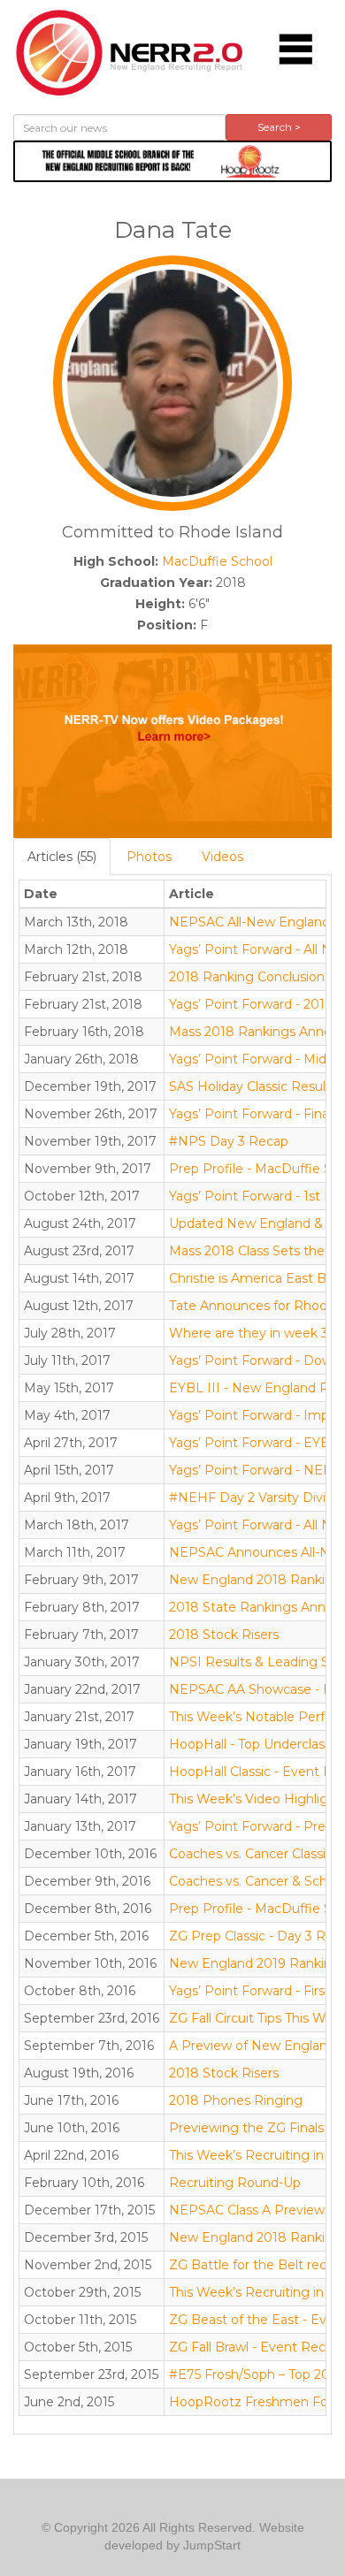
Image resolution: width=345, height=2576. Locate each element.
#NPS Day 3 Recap (229, 1141)
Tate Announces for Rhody (252, 1306)
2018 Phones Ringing (236, 2100)
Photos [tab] (149, 857)
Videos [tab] (222, 857)
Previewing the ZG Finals (246, 2128)
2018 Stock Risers (224, 1635)
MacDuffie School (217, 561)
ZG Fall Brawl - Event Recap (255, 2347)
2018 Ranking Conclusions (250, 977)
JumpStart (212, 2545)
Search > (279, 127)
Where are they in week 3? (252, 1333)
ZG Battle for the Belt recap (255, 2265)
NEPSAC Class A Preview (247, 2210)
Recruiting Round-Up (235, 2183)
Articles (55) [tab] (62, 857)
